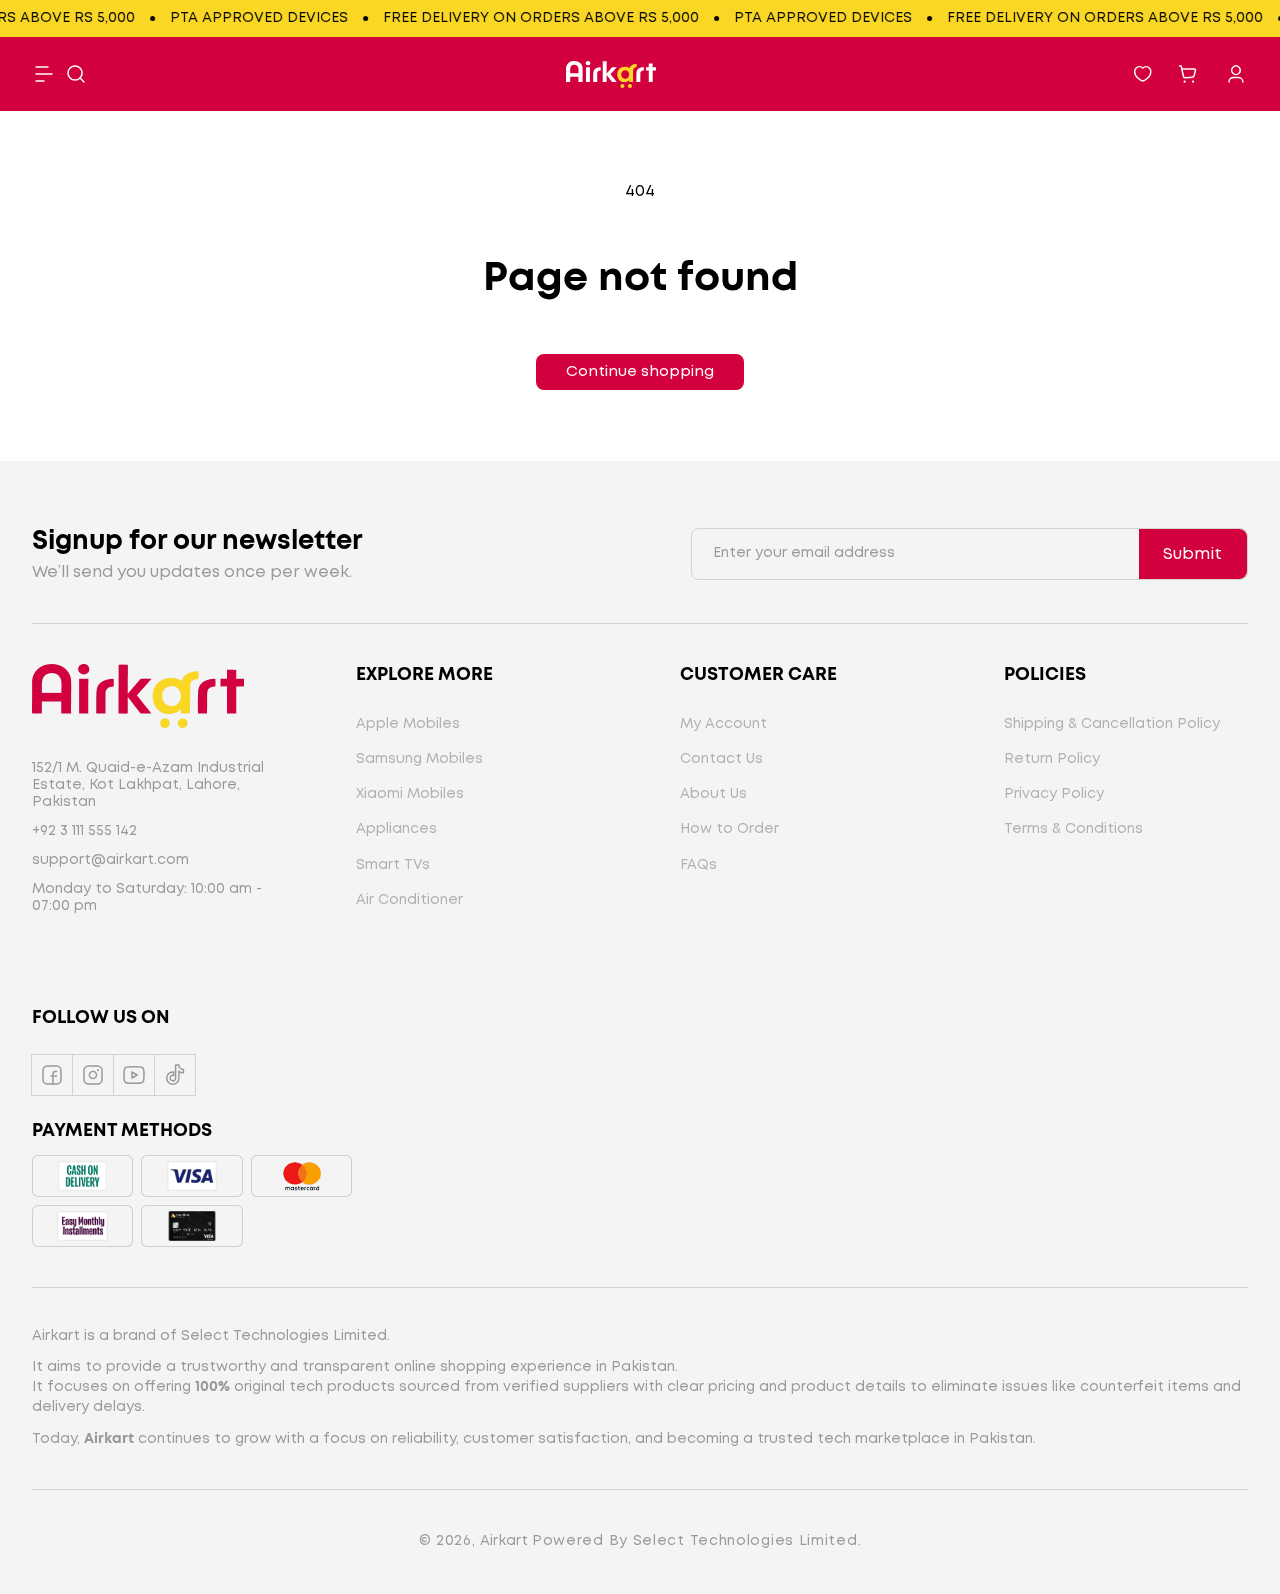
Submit (1192, 554)
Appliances (396, 829)
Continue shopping (640, 372)
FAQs (698, 865)
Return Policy (1052, 759)
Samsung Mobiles (419, 759)
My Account (723, 724)
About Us (713, 794)
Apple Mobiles (408, 724)
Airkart (504, 1541)
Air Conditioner (409, 900)
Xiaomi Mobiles (410, 794)
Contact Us (721, 759)
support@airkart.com (110, 860)
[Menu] (44, 74)
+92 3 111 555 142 (84, 831)
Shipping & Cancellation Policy (1112, 724)
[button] (76, 74)
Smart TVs (393, 865)
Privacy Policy (1054, 794)
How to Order (729, 829)
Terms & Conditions (1073, 829)
